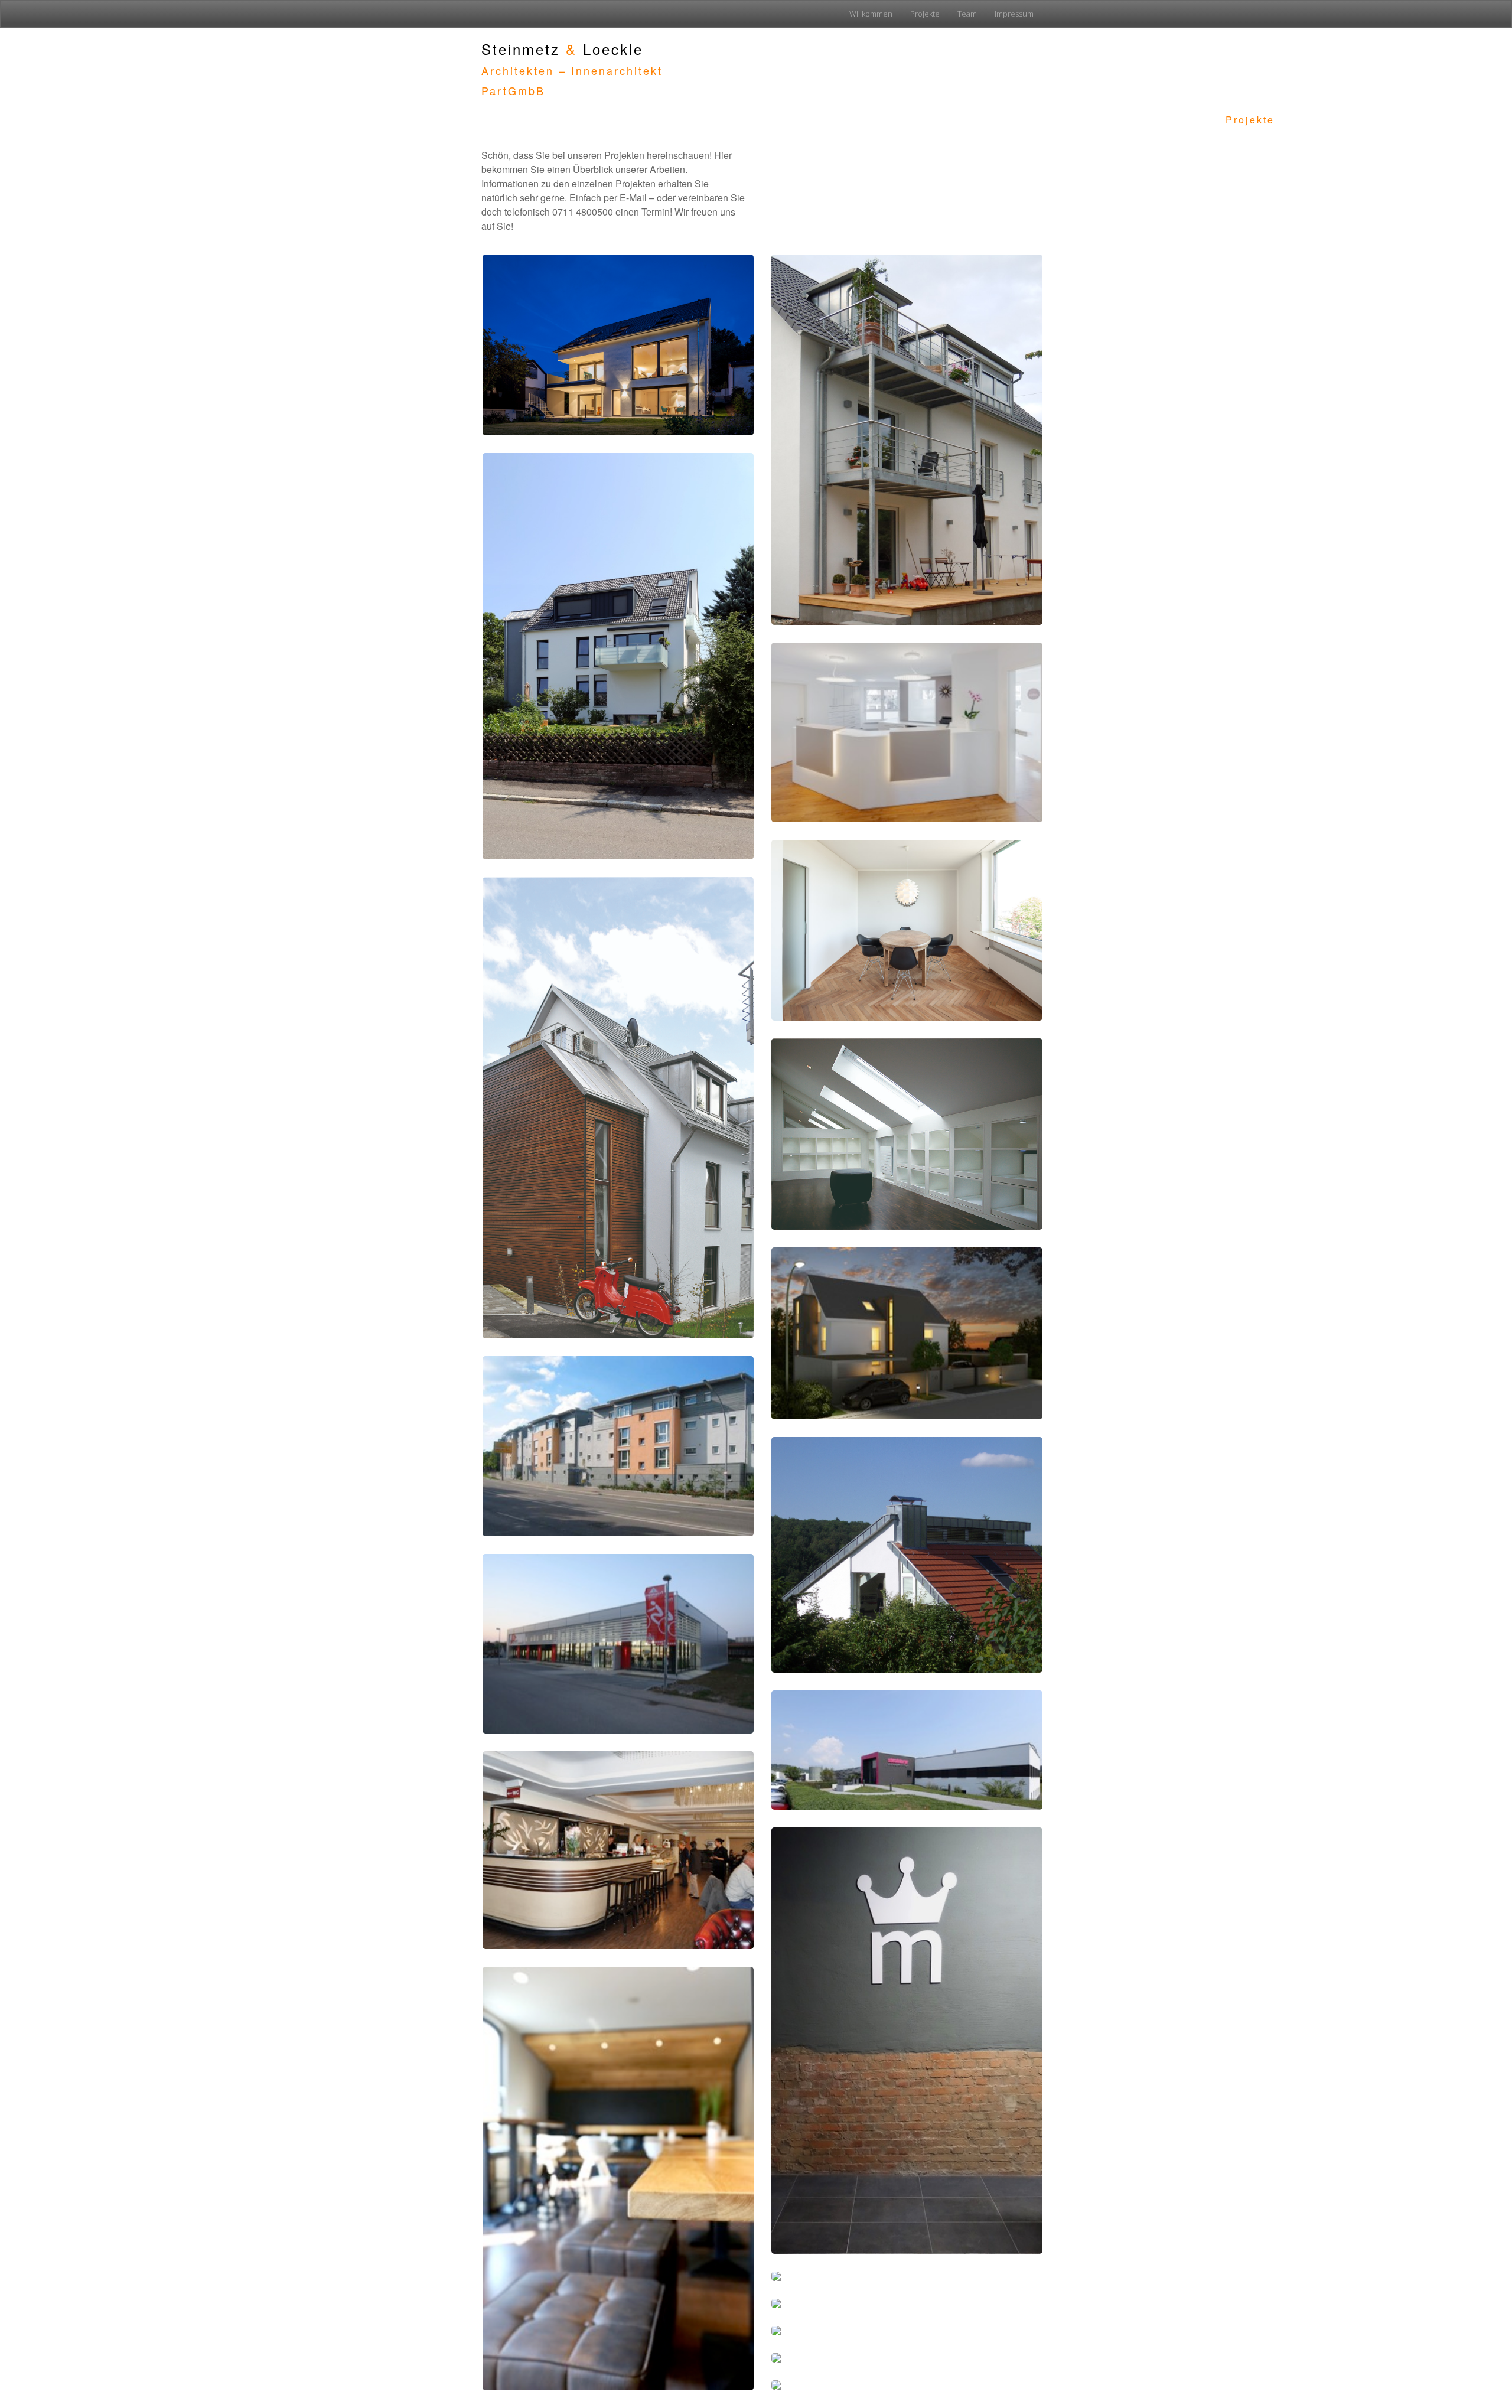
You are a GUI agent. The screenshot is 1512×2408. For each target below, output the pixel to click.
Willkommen (871, 14)
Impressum (1014, 14)
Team (967, 14)
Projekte (925, 14)
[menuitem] (871, 14)
